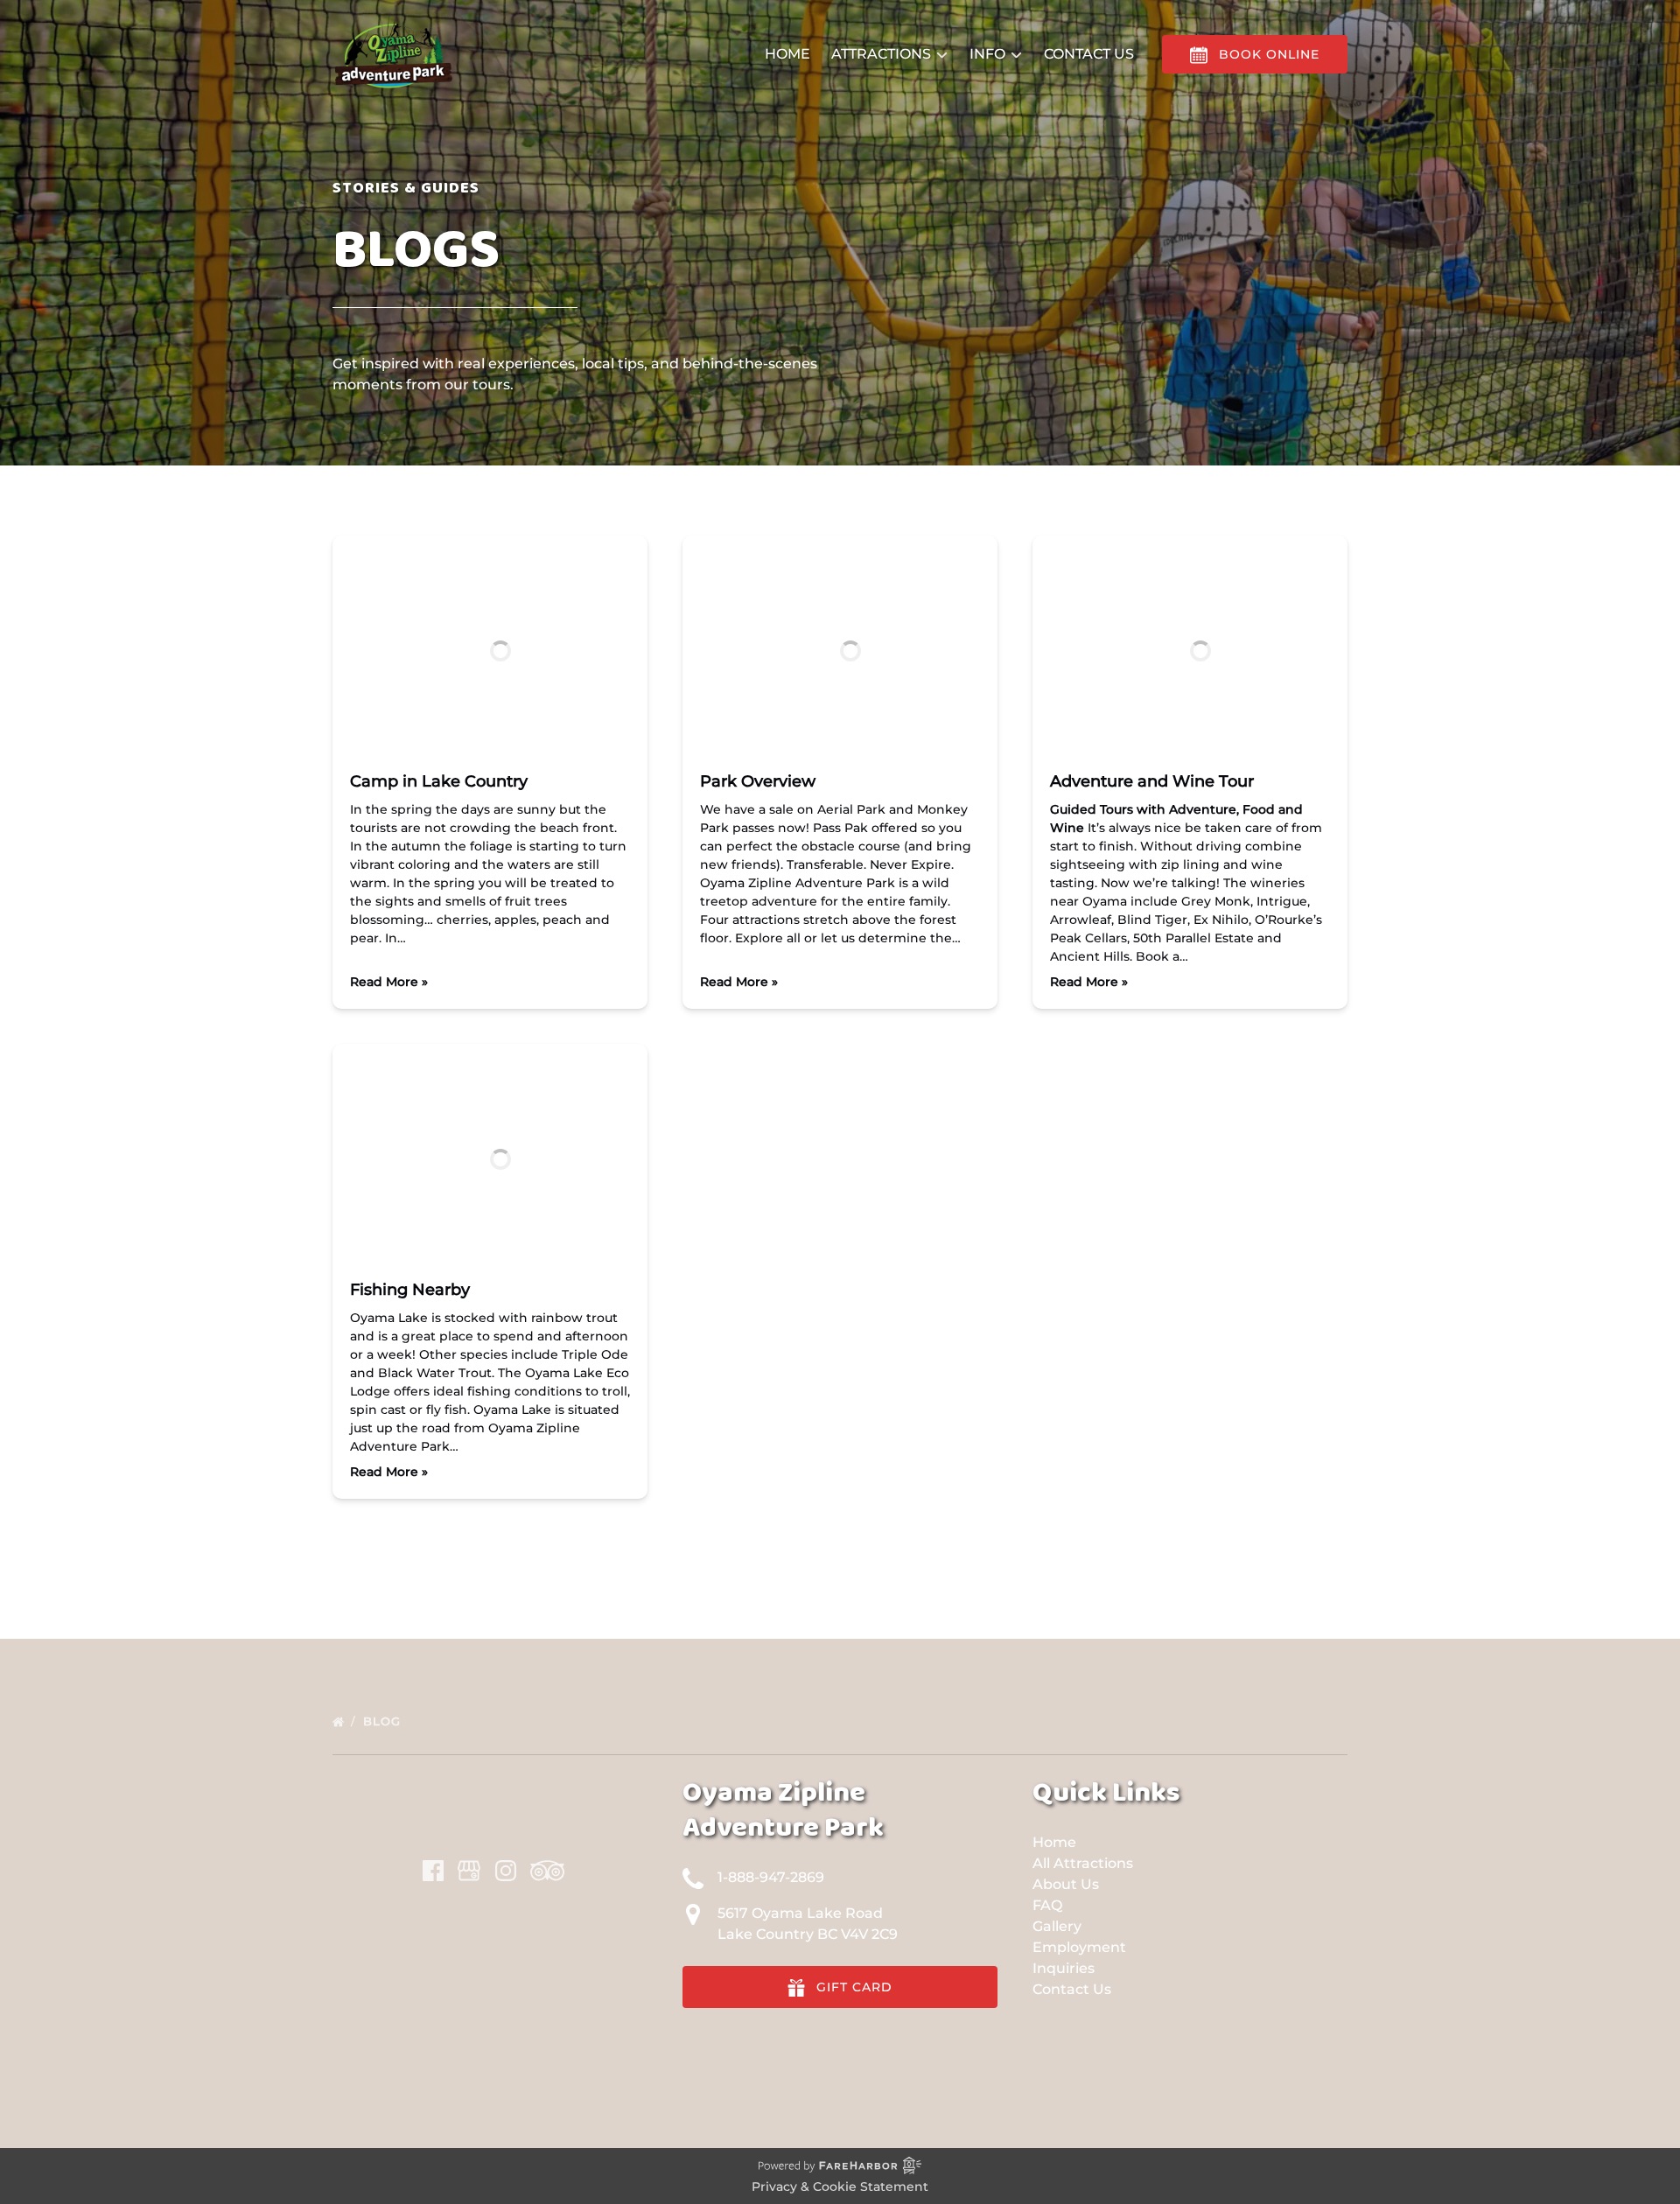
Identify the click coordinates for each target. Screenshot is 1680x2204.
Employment (1079, 1947)
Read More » (389, 982)
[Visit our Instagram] (506, 1871)
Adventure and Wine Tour (1152, 781)
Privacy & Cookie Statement (840, 2187)
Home (787, 54)
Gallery (1057, 1926)
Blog (384, 1721)
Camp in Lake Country (439, 781)
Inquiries (1064, 1968)
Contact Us (1089, 54)
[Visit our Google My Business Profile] (469, 1871)
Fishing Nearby (410, 1290)
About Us (1066, 1884)
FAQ (1047, 1905)
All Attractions (1083, 1863)
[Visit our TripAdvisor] (547, 1871)
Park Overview (758, 781)
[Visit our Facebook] (433, 1871)
